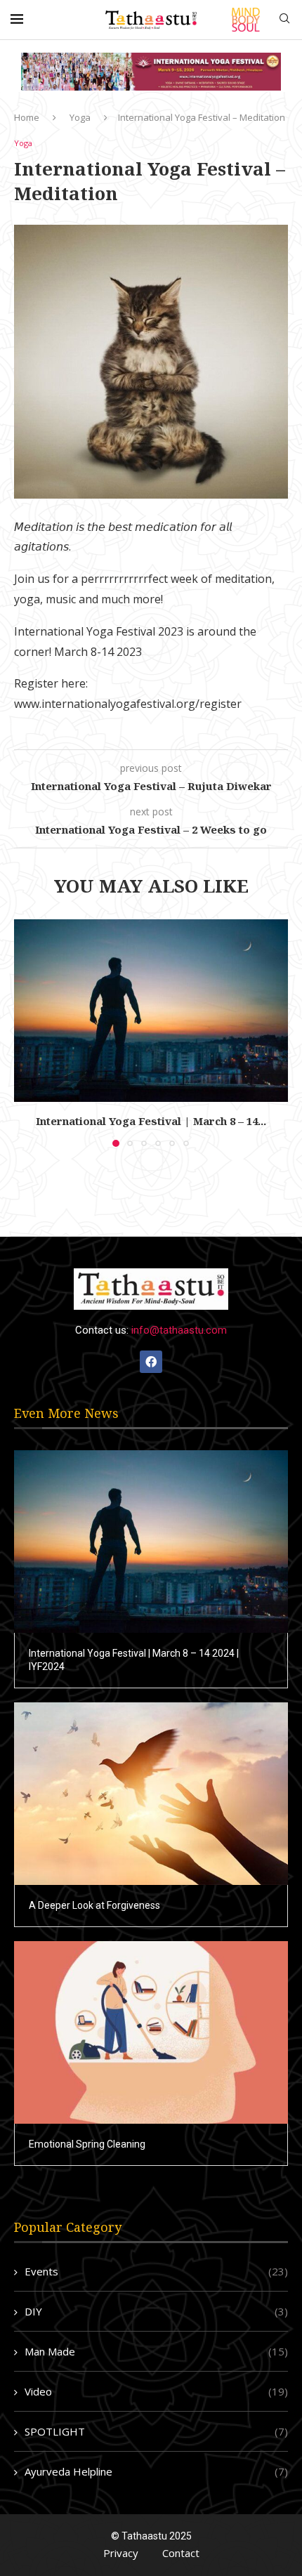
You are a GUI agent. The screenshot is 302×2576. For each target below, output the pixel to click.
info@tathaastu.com (179, 1330)
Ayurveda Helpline (156, 2471)
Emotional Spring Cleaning (87, 2144)
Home (27, 117)
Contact (181, 2553)
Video (156, 2391)
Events (156, 2271)
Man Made (156, 2351)
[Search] (284, 20)
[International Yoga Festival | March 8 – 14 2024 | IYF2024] (151, 1011)
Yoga (80, 117)
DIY (156, 2311)
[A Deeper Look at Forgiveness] (151, 1794)
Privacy (121, 2553)
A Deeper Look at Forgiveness (94, 1905)
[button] (26, 1032)
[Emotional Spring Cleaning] (151, 2032)
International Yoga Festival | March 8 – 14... (151, 1121)
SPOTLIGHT (156, 2431)
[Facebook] (151, 1362)
